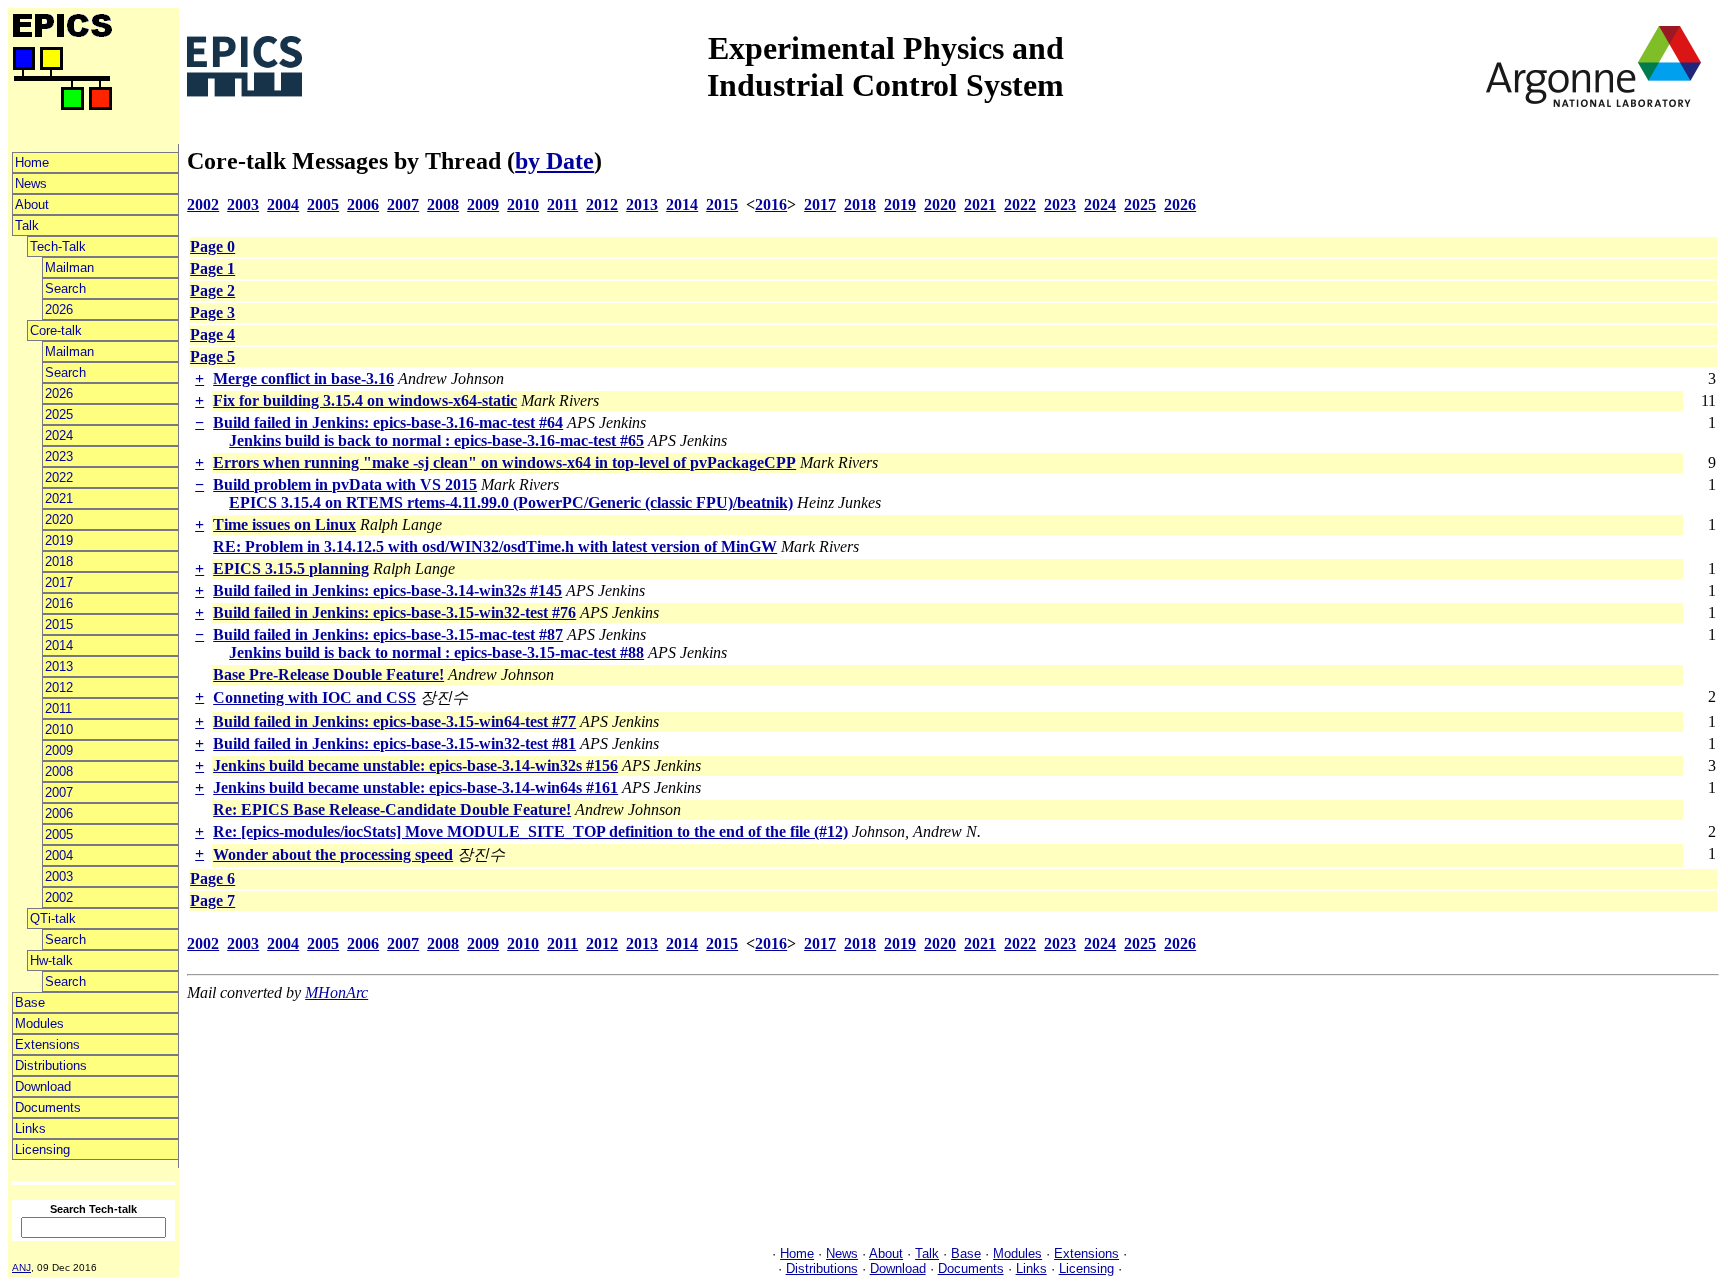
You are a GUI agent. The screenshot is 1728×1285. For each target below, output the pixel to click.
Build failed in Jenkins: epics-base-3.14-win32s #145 (387, 590)
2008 (59, 771)
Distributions (51, 1065)
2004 (59, 855)
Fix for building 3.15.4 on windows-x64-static (365, 400)
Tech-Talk (58, 246)
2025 (59, 414)
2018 (59, 561)
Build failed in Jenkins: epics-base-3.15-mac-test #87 (388, 634)
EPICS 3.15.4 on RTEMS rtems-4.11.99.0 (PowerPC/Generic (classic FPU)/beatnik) (511, 502)
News (31, 183)
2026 (59, 309)
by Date (554, 161)
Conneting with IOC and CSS (314, 697)
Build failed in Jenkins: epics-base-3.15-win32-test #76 (394, 612)
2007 (59, 792)
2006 (59, 813)
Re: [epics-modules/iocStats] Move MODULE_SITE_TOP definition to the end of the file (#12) (530, 831)
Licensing (42, 1149)
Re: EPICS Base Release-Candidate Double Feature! (392, 809)
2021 (59, 498)
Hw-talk (51, 960)
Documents (48, 1107)
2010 (59, 729)
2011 (58, 708)
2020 (59, 519)
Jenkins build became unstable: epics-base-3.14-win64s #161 (415, 787)
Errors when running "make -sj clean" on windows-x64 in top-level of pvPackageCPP (504, 462)
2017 (59, 582)
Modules (39, 1023)
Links (30, 1128)
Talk (27, 225)
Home (32, 162)
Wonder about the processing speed (333, 854)
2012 (59, 687)
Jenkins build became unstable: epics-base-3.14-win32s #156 (415, 765)
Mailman (69, 267)
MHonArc (336, 992)
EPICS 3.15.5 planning (291, 568)
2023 (59, 456)
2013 (59, 666)
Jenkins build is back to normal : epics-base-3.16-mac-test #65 (436, 440)
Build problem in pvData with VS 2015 (345, 484)
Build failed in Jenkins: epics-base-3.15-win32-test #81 (394, 743)
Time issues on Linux (284, 524)
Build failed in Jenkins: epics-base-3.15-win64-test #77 (394, 721)
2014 (59, 645)
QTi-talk (53, 918)
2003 (59, 876)
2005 (59, 834)
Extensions (47, 1044)
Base (30, 1002)
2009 (59, 750)
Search (65, 288)
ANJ (21, 1267)
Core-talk (56, 330)
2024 (59, 435)
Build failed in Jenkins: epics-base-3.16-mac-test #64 (388, 422)
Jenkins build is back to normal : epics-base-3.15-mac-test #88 (436, 652)
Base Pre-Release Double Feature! (328, 674)
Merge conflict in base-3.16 (303, 378)
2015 (59, 624)
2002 (59, 897)
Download (43, 1086)
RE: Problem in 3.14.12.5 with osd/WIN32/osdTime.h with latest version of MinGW (495, 546)
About (32, 204)
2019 (59, 540)
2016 (59, 603)
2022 (59, 477)
